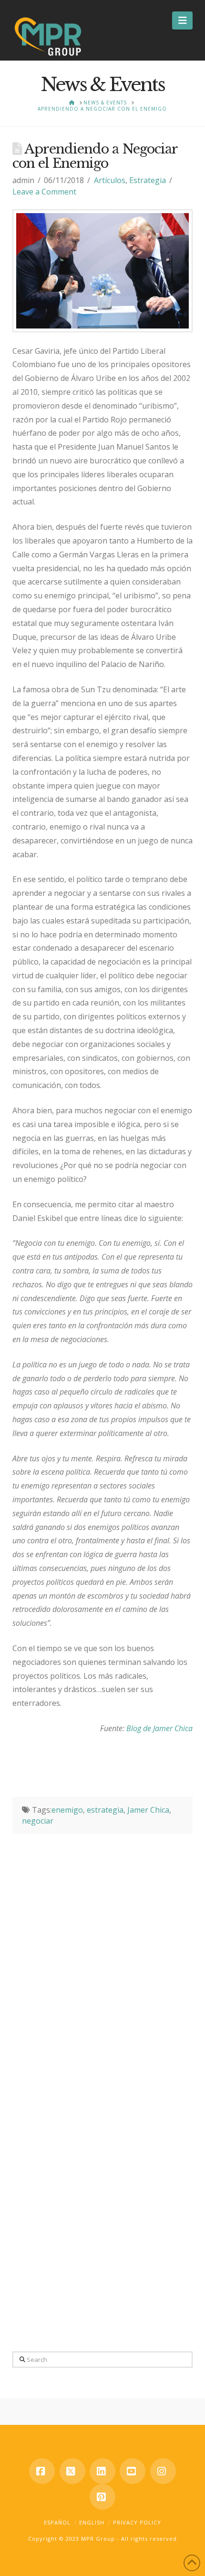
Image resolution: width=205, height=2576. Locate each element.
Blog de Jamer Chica (159, 1728)
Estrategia (148, 180)
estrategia (105, 1810)
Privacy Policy (137, 2522)
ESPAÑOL (57, 2522)
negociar (38, 1821)
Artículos (110, 180)
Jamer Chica (148, 1810)
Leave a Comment (44, 192)
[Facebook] (42, 2471)
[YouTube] (133, 2471)
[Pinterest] (102, 2497)
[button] (182, 21)
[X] (72, 2471)
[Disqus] (102, 1953)
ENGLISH (92, 2522)
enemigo (67, 1810)
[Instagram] (163, 2471)
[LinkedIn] (102, 2471)
